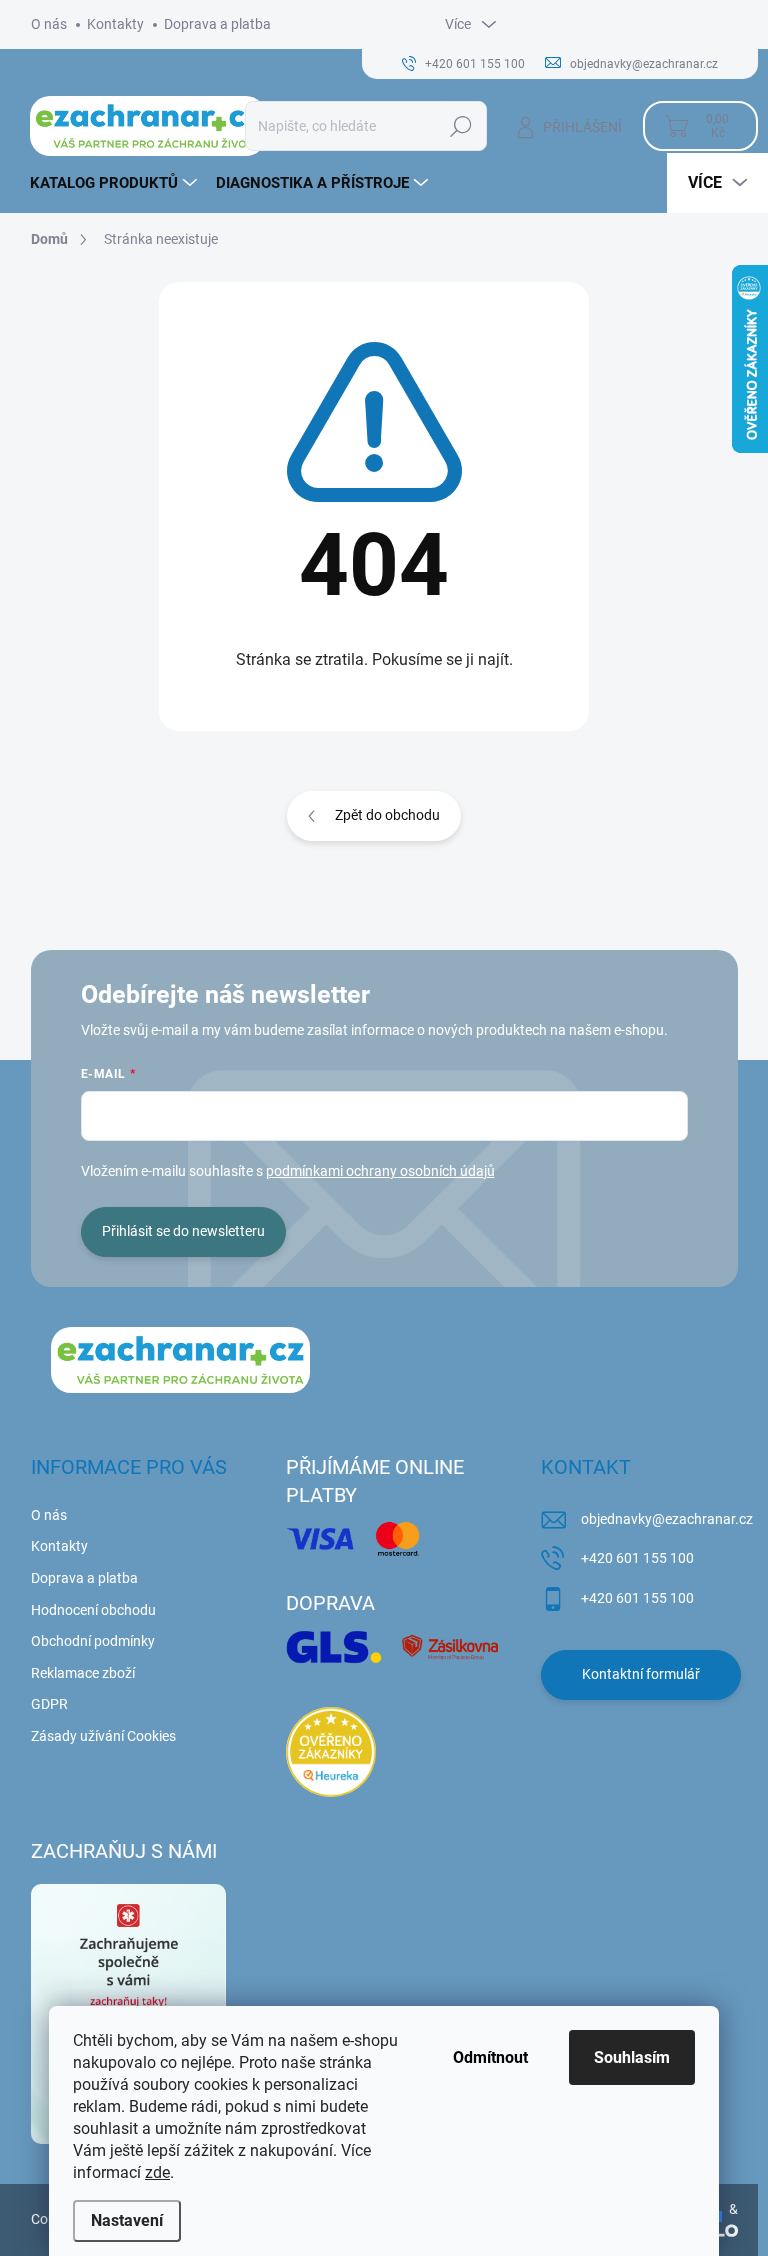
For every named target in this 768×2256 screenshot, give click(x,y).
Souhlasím (632, 2057)
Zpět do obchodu (387, 815)
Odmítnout (490, 2057)
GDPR (49, 1704)
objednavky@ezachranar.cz (667, 1519)
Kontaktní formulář (641, 1674)
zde (157, 2172)
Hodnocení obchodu (93, 1610)
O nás (49, 24)
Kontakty (115, 24)
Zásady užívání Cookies (103, 1736)
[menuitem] (116, 183)
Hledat (461, 126)
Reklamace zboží (83, 1673)
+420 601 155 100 (637, 1558)
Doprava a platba (217, 24)
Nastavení (127, 2220)
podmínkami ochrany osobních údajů (380, 1171)
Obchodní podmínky (93, 1641)
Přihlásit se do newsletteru (183, 1231)
